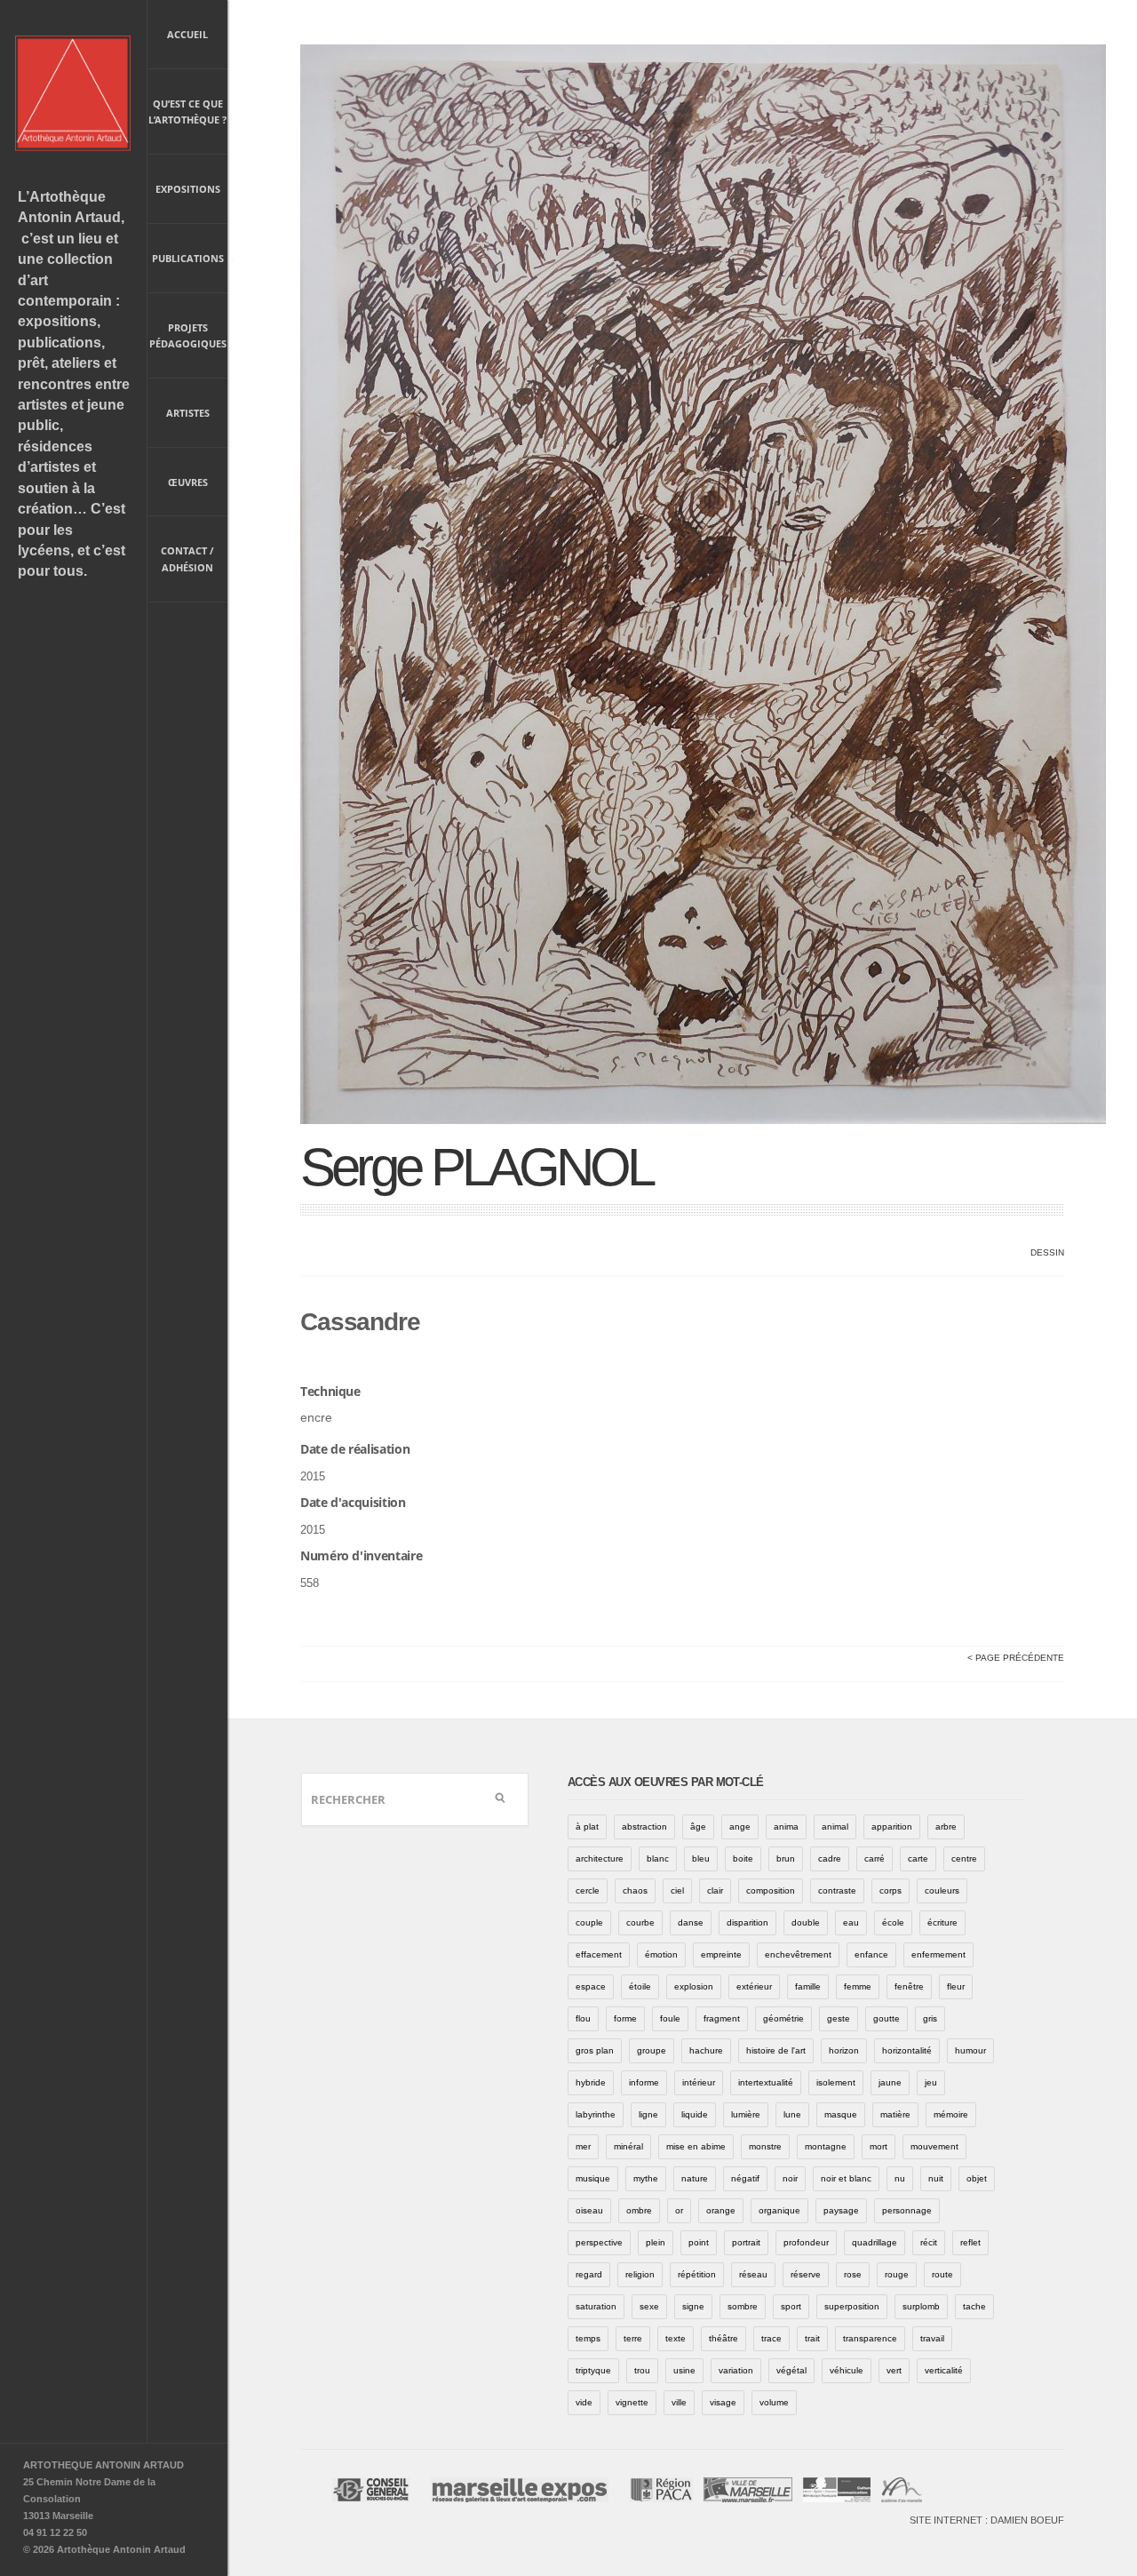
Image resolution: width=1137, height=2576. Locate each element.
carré (875, 1858)
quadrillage (875, 2242)
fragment (722, 2018)
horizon (844, 2050)
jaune (890, 2082)
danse (691, 1922)
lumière (746, 2114)
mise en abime (696, 2146)
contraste (837, 1890)
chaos (635, 1890)
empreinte (721, 1954)
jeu (931, 2082)
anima (786, 1826)
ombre (639, 2210)
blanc (658, 1858)
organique (779, 2210)
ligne (648, 2114)
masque (841, 2114)
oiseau (589, 2210)
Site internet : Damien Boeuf (987, 2520)
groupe (652, 2050)
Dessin (1047, 1252)
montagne (826, 2146)
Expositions (188, 189)
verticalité (944, 2370)
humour (970, 2050)
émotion (661, 1954)
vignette (632, 2402)
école (893, 1922)
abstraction (644, 1826)
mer (583, 2146)
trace (771, 2338)
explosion (694, 1986)
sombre (743, 2306)
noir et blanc (846, 2178)
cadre (830, 1858)
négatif (745, 2178)
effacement (599, 1954)
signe (693, 2306)
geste (839, 2018)
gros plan (595, 2050)
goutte (887, 2018)
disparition (747, 1922)
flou (583, 2018)
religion (640, 2274)
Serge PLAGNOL (477, 1167)
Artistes (188, 413)
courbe (640, 1922)
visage (723, 2402)
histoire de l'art (776, 2050)
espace (591, 1986)
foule (670, 2018)
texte (676, 2338)
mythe (646, 2178)
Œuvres (188, 482)
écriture (942, 1922)
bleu (701, 1858)
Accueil (187, 34)
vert (894, 2370)
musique (593, 2178)
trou (642, 2370)
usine (684, 2370)
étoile (640, 1986)
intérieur (699, 2082)
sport (791, 2306)
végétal (791, 2370)
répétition (697, 2274)
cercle (588, 1890)
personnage (907, 2210)
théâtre (724, 2338)
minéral (628, 2146)
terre (633, 2338)
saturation (596, 2306)
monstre (765, 2146)
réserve (806, 2274)
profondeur (806, 2242)
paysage (841, 2210)
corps (891, 1890)
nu (900, 2178)
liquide (695, 2114)
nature (695, 2178)
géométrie (783, 2018)
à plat (587, 1826)
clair (715, 1890)
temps (588, 2338)
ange (740, 1826)
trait (812, 2338)
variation (736, 2370)
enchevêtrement (798, 1954)
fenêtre (909, 1986)
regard (589, 2274)
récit (929, 2242)
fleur (956, 1986)
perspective (599, 2242)
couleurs (942, 1890)
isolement (836, 2082)
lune (792, 2114)
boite (743, 1858)
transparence (870, 2338)
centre (964, 1858)
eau (851, 1922)
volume (774, 2402)
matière (895, 2114)
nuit (936, 2178)
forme (625, 2018)
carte (918, 1858)
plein (656, 2242)
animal (835, 1826)
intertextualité (766, 2082)
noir (790, 2178)
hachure (706, 2050)
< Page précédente (1016, 1658)
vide (584, 2402)
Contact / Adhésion (187, 559)
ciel (677, 1890)
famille (808, 1986)
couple (589, 1922)
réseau (753, 2274)
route (942, 2274)
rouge (897, 2274)
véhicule (847, 2370)
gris (930, 2018)
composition (771, 1890)
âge (698, 1826)
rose (853, 2274)
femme (858, 1986)
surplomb (921, 2306)
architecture (600, 1858)
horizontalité (907, 2050)
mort (879, 2146)
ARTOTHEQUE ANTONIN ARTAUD (103, 2465)
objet (977, 2178)
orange (721, 2210)
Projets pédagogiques (188, 336)
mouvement (934, 2146)
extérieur (754, 1986)
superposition (852, 2306)
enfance (871, 1954)
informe (644, 2082)
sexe (649, 2306)
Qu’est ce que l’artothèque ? (187, 112)
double (806, 1922)
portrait (746, 2242)
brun (786, 1858)
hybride (591, 2082)
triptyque (593, 2370)
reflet (970, 2242)
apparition (892, 1826)
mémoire (951, 2114)
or (679, 2210)
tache (974, 2306)
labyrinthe (596, 2114)
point (699, 2242)
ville (679, 2402)
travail (932, 2338)
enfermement (938, 1954)
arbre (946, 1826)
